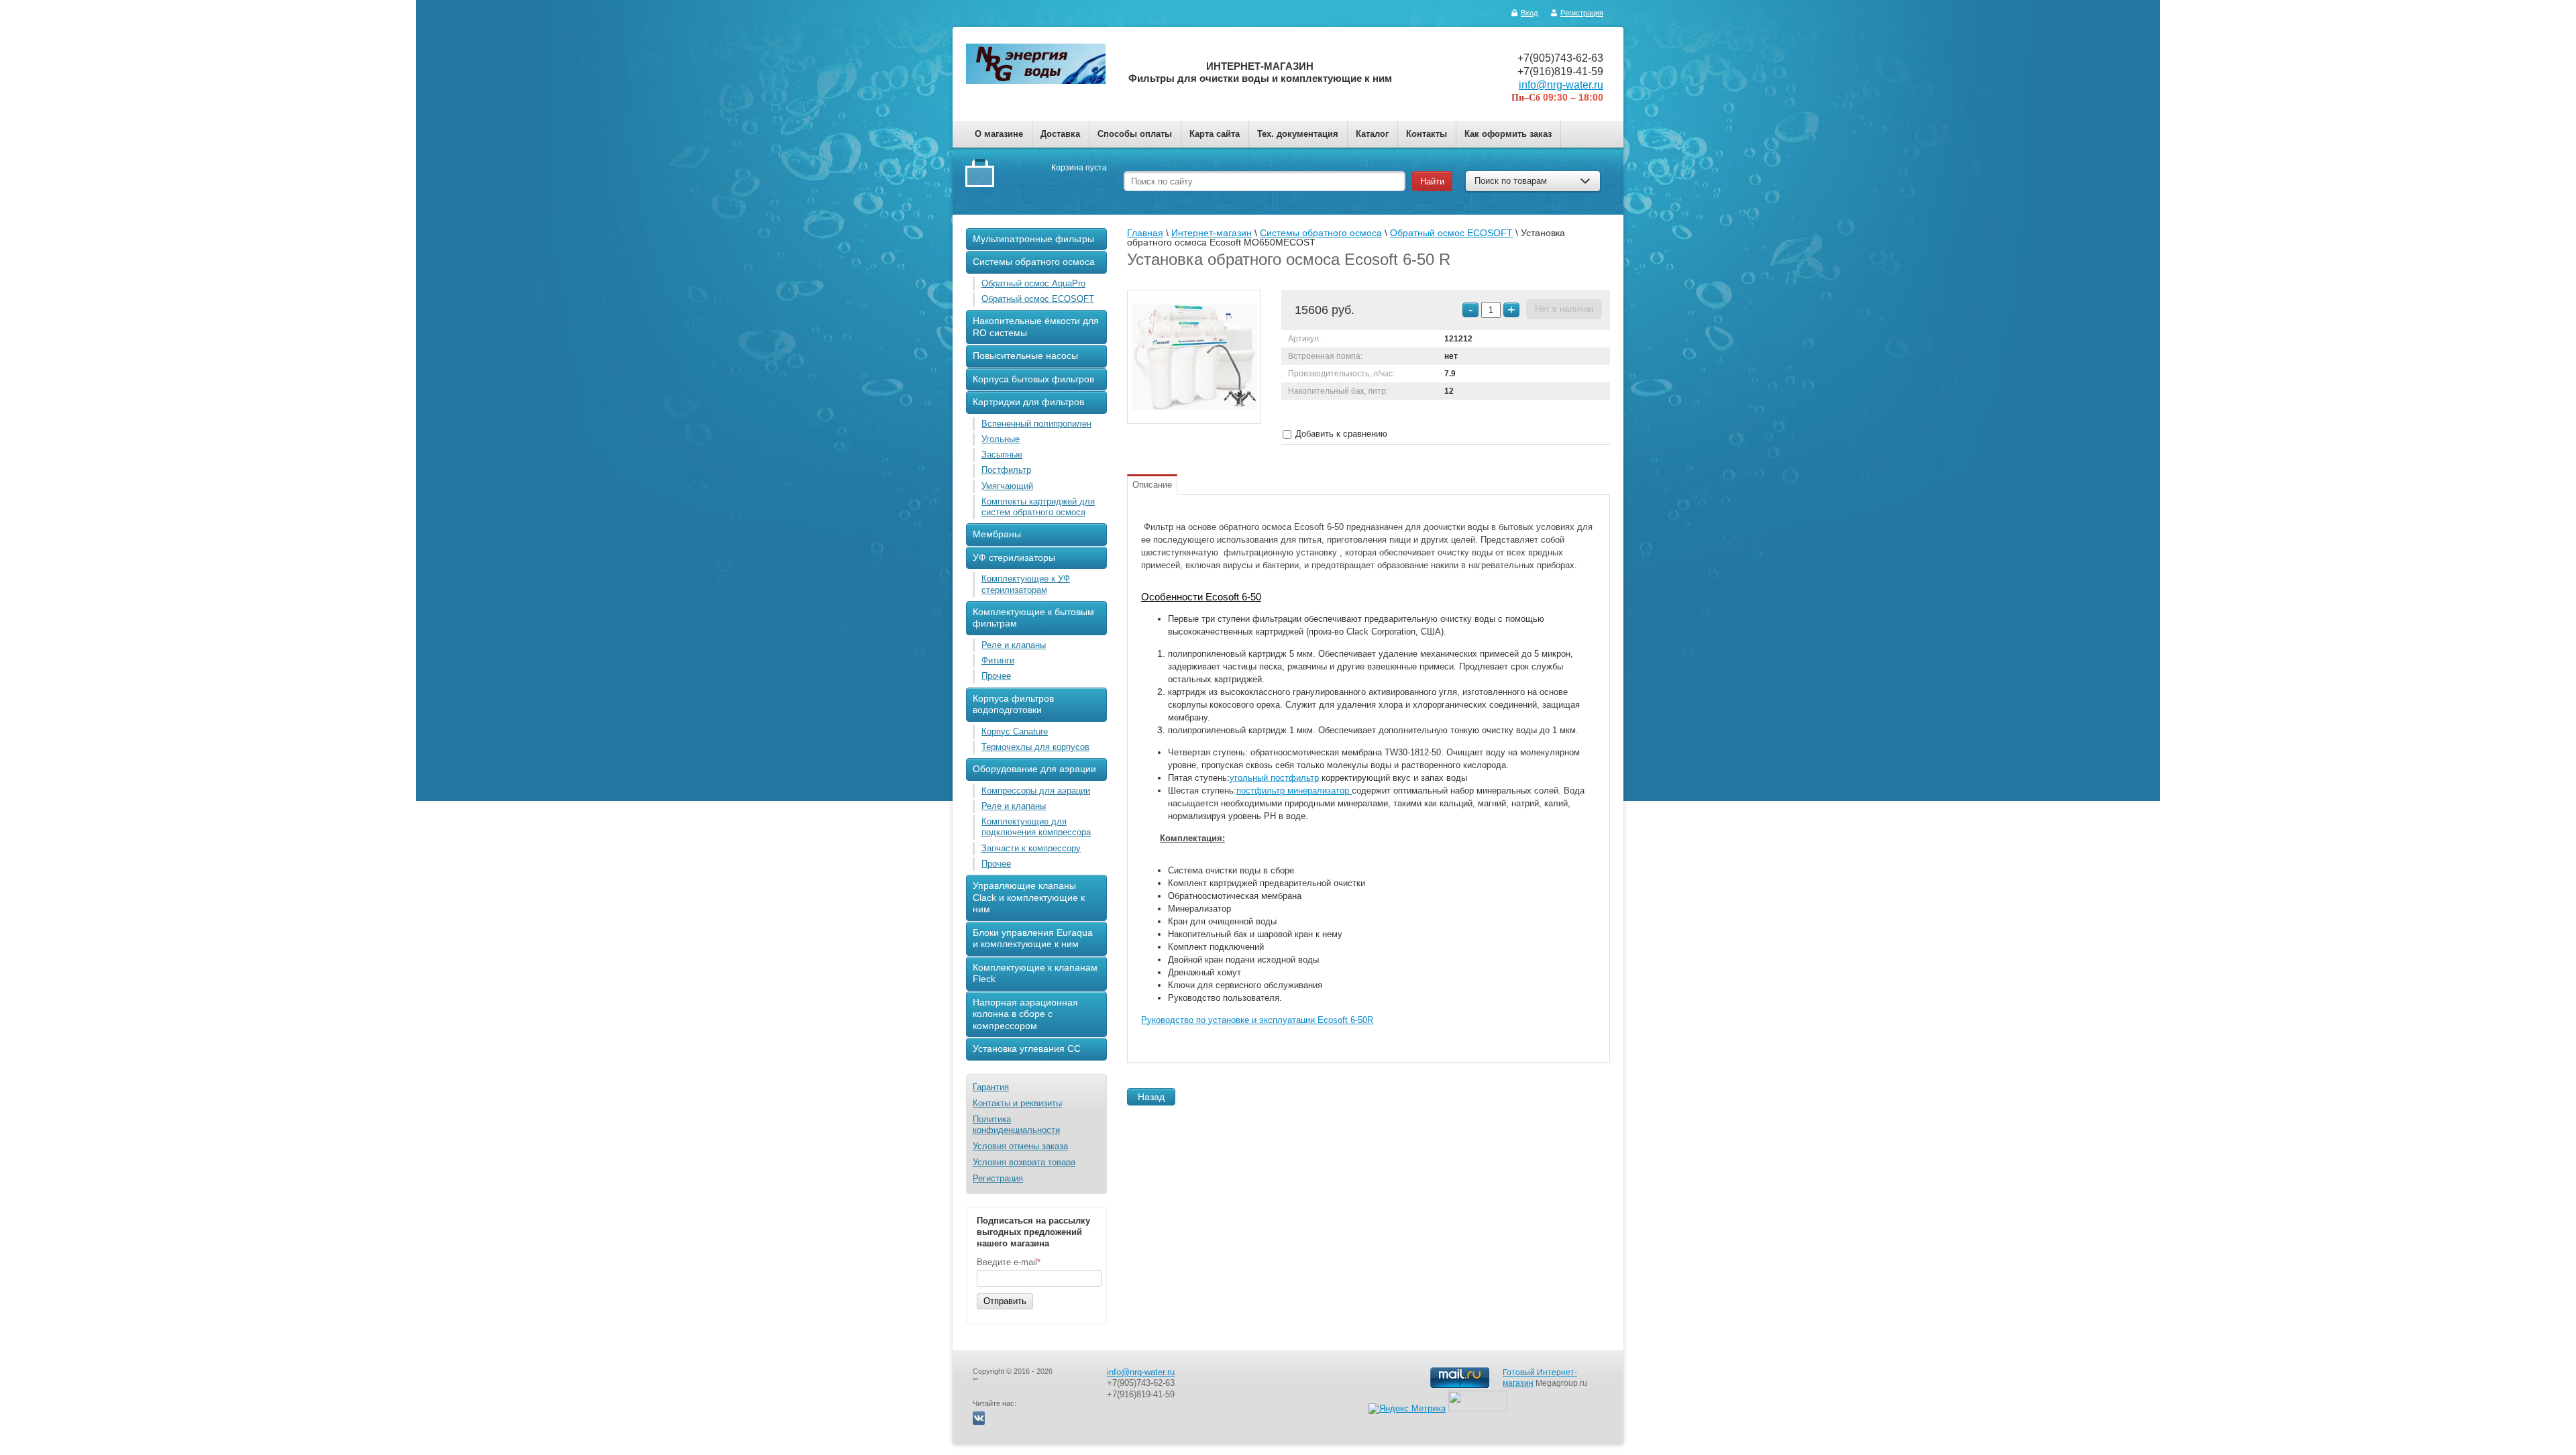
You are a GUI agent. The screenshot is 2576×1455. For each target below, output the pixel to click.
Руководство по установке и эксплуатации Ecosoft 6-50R (1257, 1020)
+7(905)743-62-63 (1560, 58)
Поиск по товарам (1511, 181)
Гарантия (991, 1087)
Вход (1529, 13)
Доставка (1060, 134)
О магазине (999, 134)
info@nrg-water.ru (1561, 85)
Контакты (1427, 134)
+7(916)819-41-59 (1560, 71)
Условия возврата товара (1024, 1162)
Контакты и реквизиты (1017, 1103)
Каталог (1372, 134)
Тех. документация (1298, 134)
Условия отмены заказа (1020, 1146)
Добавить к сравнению (1340, 434)
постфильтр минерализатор (1294, 791)
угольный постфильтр (1274, 778)
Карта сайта (1215, 134)
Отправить (1005, 1301)
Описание (1152, 485)
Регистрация (1582, 13)
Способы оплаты (1135, 134)
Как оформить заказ (1508, 134)
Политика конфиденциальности (1016, 1125)
